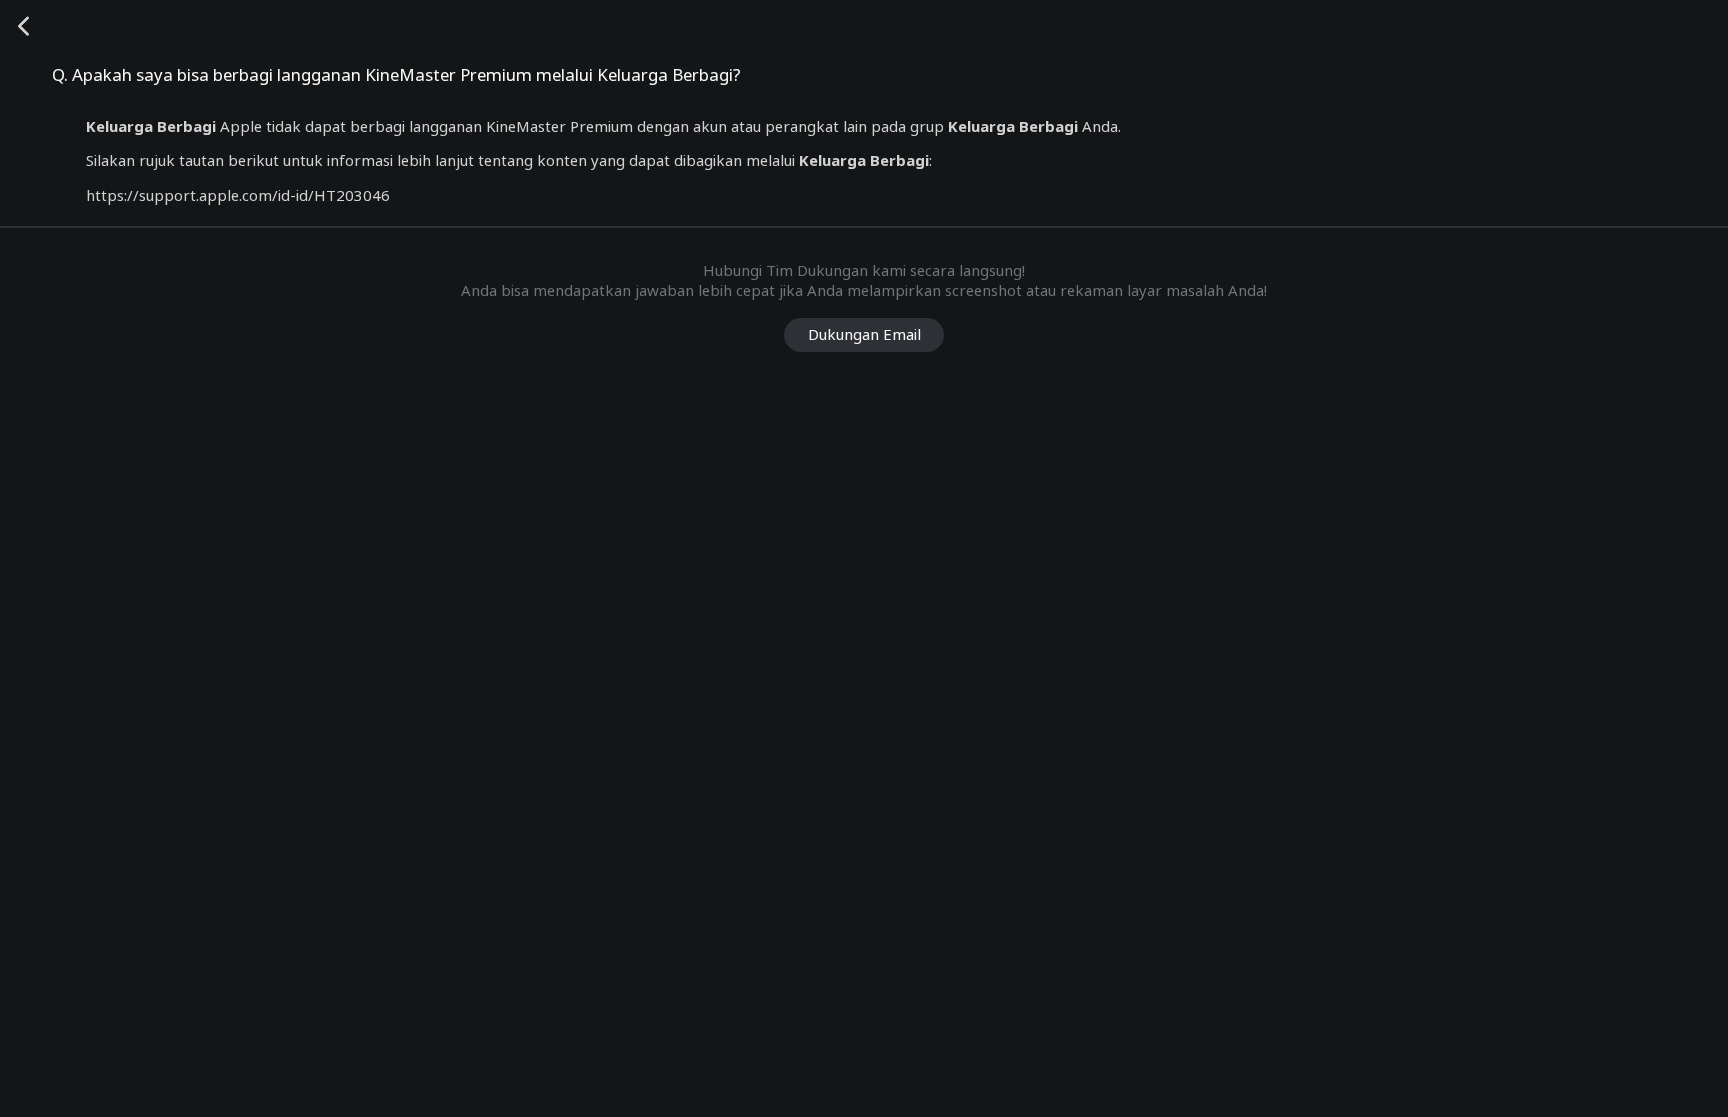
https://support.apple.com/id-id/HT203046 (238, 195)
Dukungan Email (864, 334)
